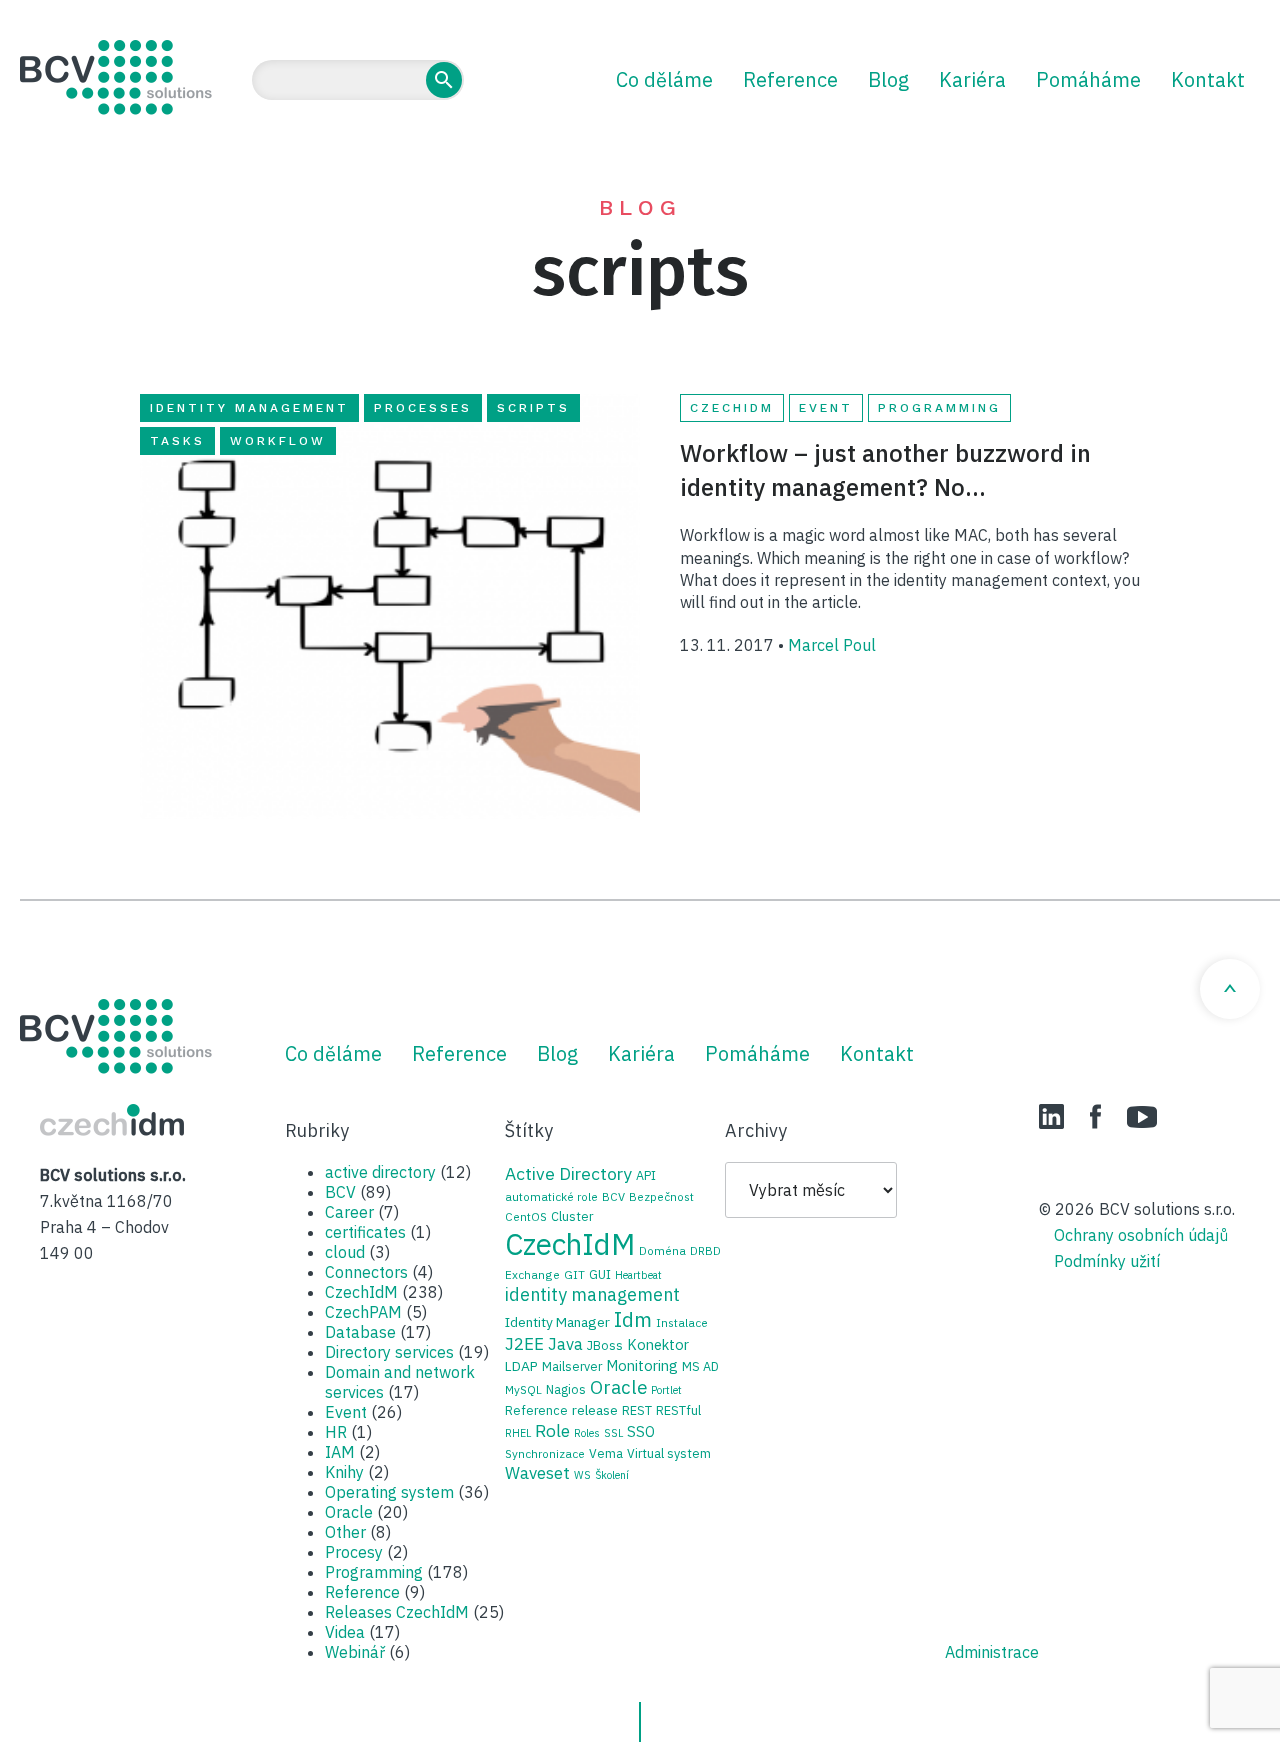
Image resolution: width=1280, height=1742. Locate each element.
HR (336, 1432)
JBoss (605, 1345)
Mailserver (572, 1366)
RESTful (678, 1410)
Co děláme (664, 79)
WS (582, 1475)
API (646, 1175)
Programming (939, 408)
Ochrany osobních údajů (1141, 1235)
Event (826, 408)
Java (565, 1344)
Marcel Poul (832, 645)
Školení (612, 1475)
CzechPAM (363, 1312)
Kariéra (972, 79)
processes (423, 408)
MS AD (700, 1366)
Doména (662, 1250)
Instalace (682, 1322)
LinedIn (1051, 1116)
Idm (633, 1319)
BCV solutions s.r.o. (116, 77)
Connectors (366, 1272)
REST (637, 1410)
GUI (600, 1274)
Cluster (572, 1216)
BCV (340, 1192)
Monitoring (642, 1365)
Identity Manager (557, 1322)
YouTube (1142, 1116)
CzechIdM (732, 408)
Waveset (537, 1473)
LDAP (521, 1366)
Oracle (349, 1512)
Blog (888, 79)
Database (360, 1332)
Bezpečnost (661, 1196)
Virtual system (669, 1453)
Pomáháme (1088, 79)
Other (345, 1532)
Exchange (532, 1274)
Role (552, 1430)
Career (349, 1212)
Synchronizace (545, 1453)
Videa (345, 1632)
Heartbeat (638, 1275)
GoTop (1230, 989)
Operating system (389, 1492)
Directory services (389, 1352)
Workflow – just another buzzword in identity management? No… (885, 470)
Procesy (354, 1552)
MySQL (523, 1389)
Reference (790, 79)
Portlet (666, 1390)
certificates (365, 1232)
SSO (641, 1431)
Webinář (355, 1652)
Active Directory (568, 1173)
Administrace (992, 1652)
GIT (574, 1274)
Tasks (177, 441)
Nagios (566, 1389)
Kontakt (1208, 79)
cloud (345, 1252)
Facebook (1095, 1116)
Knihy (344, 1472)
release (595, 1410)
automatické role (551, 1196)
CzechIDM (112, 1120)
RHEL (518, 1433)
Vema (606, 1453)
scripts (533, 408)
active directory (380, 1172)
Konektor (658, 1344)
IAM (340, 1452)
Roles (587, 1433)
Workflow (278, 441)
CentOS (526, 1216)
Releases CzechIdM (397, 1612)
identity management (249, 408)
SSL (613, 1433)
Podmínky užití (1107, 1261)
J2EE (524, 1344)
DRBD (705, 1250)
